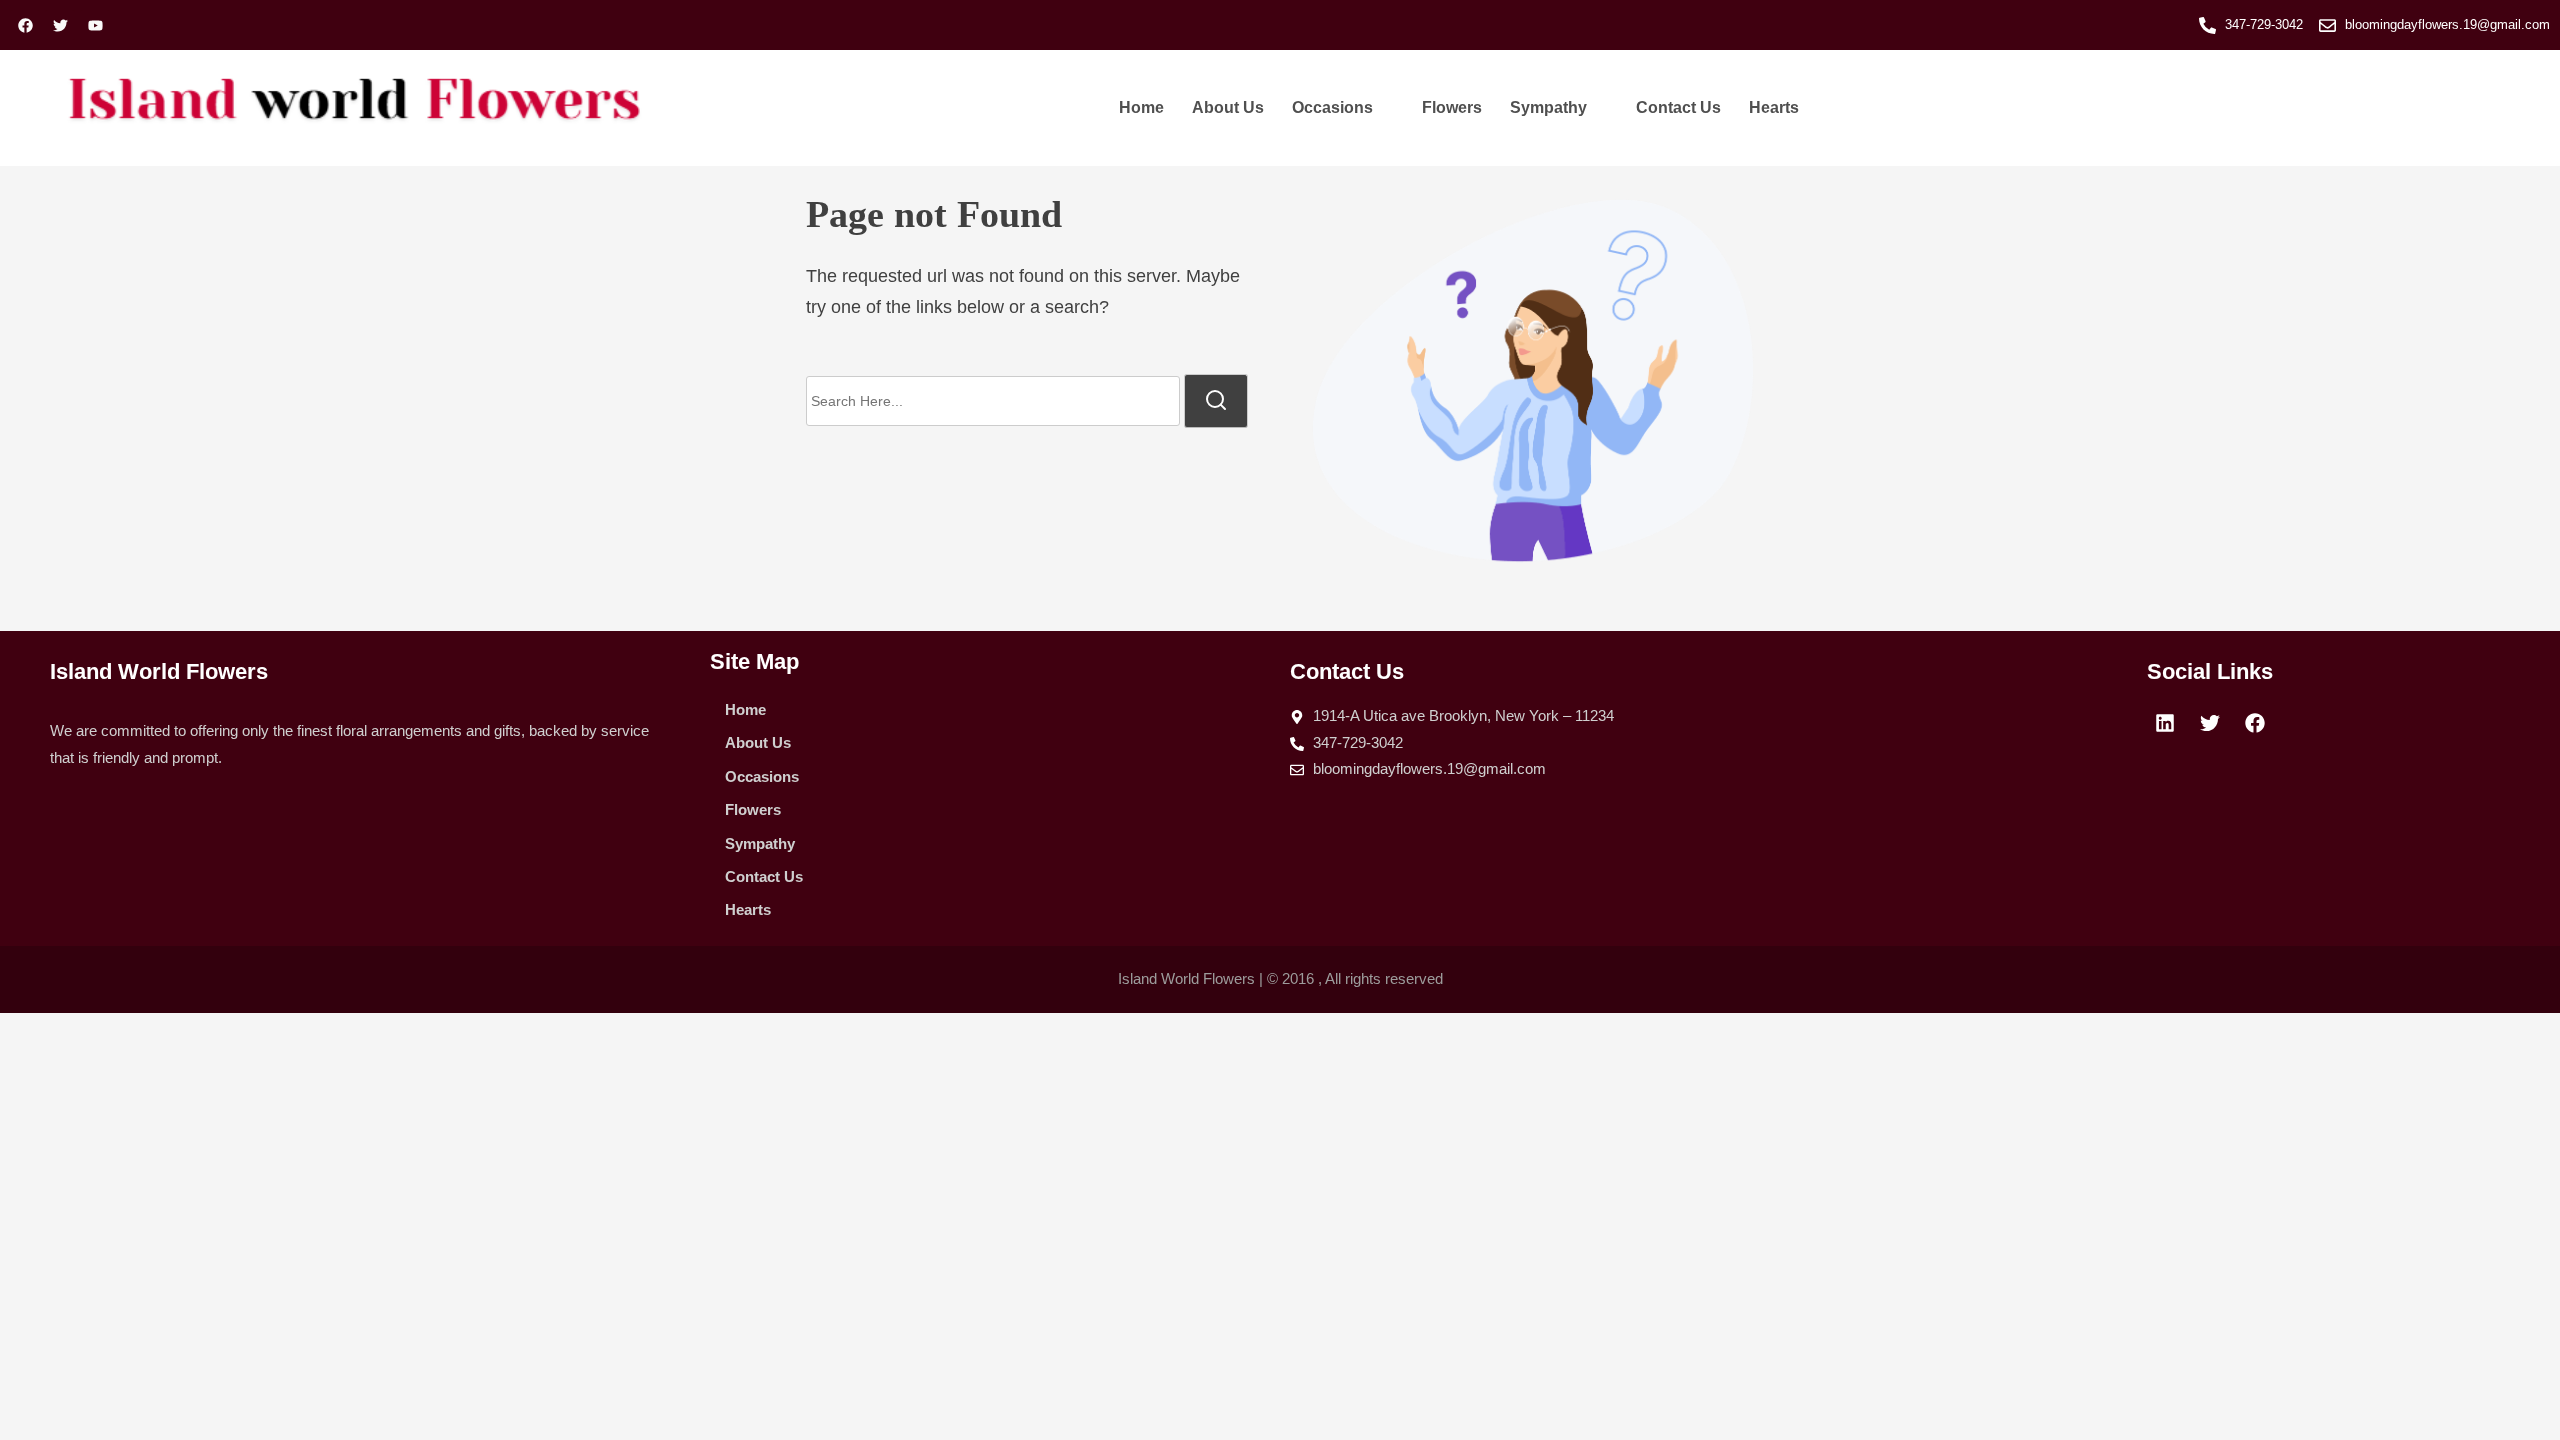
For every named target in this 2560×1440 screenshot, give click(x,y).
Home (1141, 107)
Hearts (1774, 107)
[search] (1216, 401)
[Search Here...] (993, 401)
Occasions (1332, 107)
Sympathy (1548, 107)
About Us (1228, 107)
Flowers (1452, 107)
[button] (1343, 108)
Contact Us (1678, 107)
